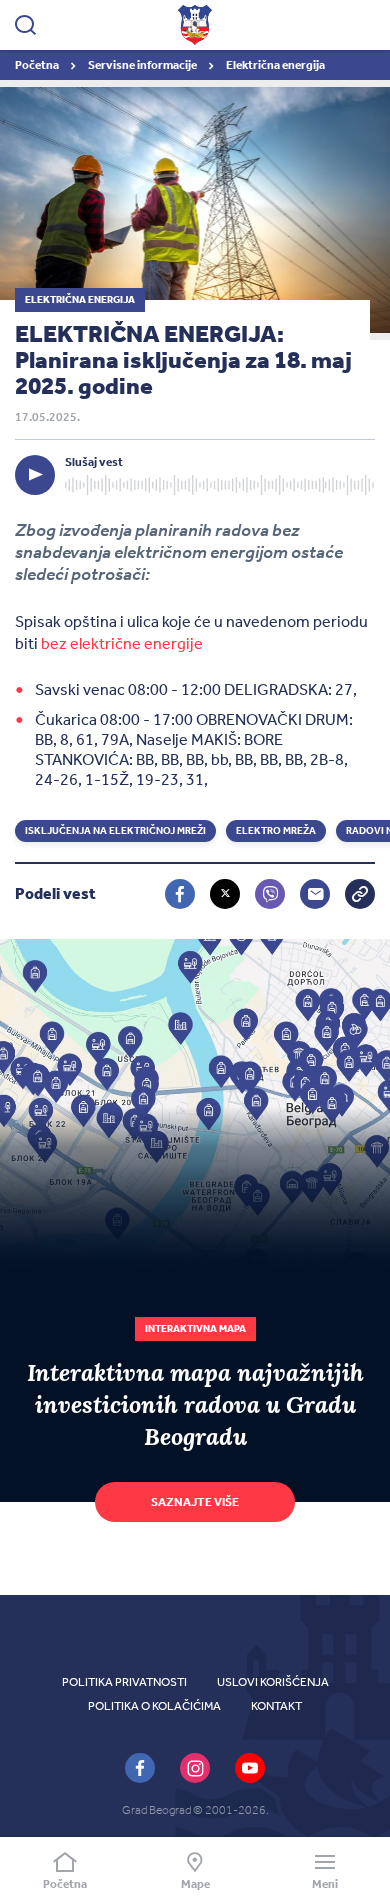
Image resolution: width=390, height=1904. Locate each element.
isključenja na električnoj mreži (115, 831)
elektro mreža (276, 831)
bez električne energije (122, 643)
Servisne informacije (143, 65)
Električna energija (275, 65)
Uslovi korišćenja (273, 1682)
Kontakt (276, 1706)
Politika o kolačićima (154, 1706)
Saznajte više (195, 1502)
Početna (38, 65)
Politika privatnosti (124, 1682)
